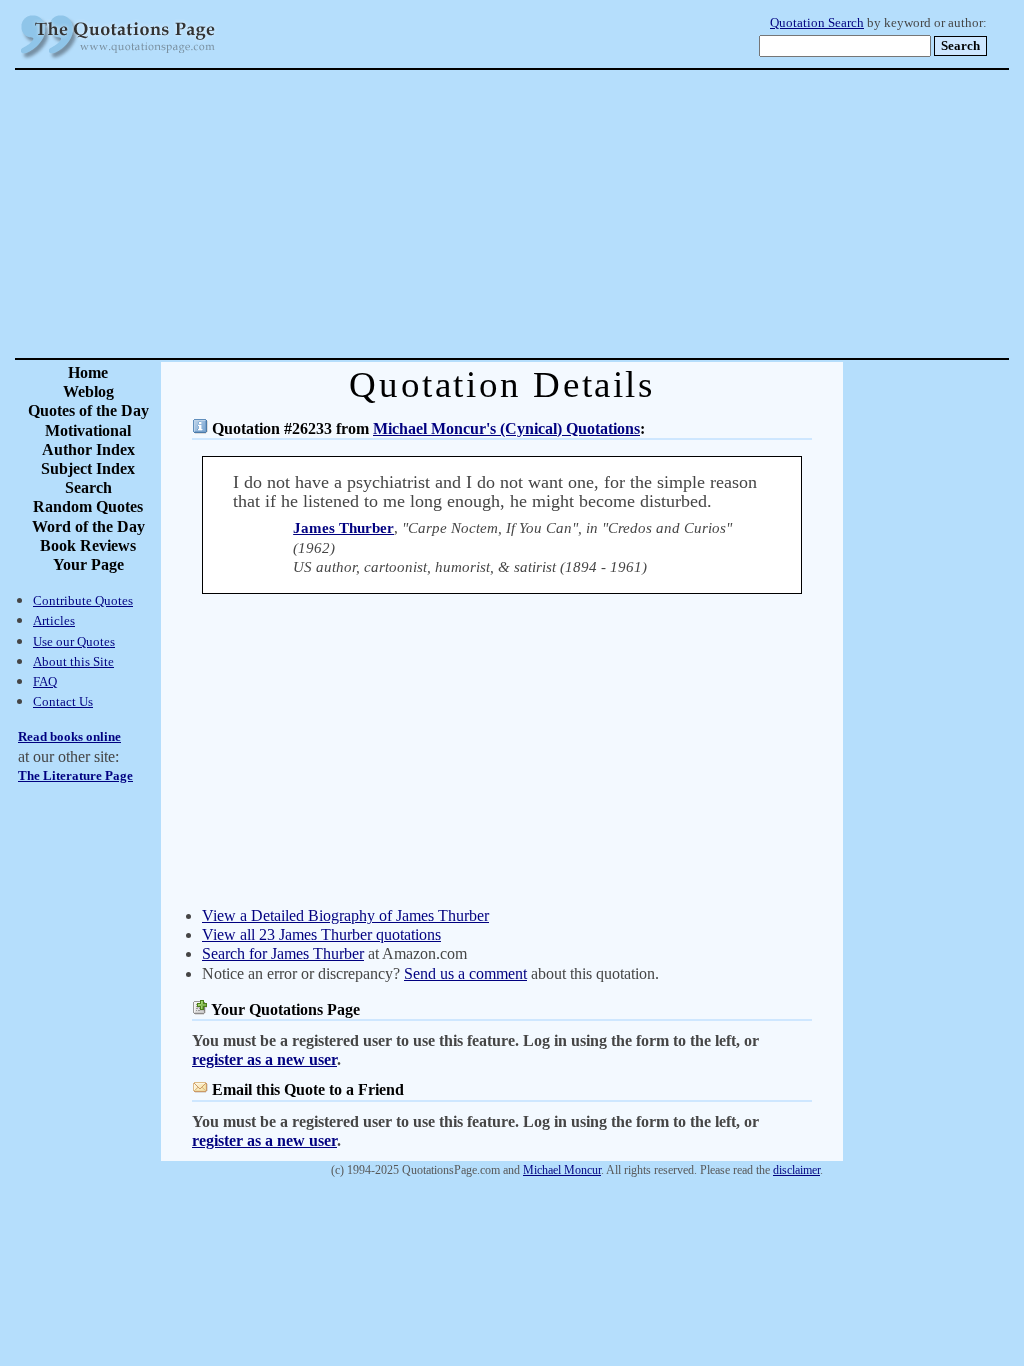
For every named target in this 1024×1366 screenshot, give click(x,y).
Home (88, 372)
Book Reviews (88, 545)
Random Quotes (88, 506)
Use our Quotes (74, 641)
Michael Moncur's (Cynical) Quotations (506, 428)
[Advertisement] (582, 214)
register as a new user (264, 1059)
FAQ (45, 681)
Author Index (88, 449)
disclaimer (796, 1170)
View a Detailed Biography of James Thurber (345, 915)
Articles (54, 620)
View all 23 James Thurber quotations (321, 934)
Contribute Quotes (83, 600)
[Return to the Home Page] (118, 59)
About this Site (73, 661)
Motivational (88, 430)
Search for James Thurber (283, 953)
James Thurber (343, 528)
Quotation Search (817, 23)
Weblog (88, 391)
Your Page (88, 564)
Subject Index (88, 468)
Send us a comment (465, 973)
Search (88, 487)
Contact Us (63, 701)
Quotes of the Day (88, 410)
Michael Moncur (562, 1170)
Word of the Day (88, 526)
